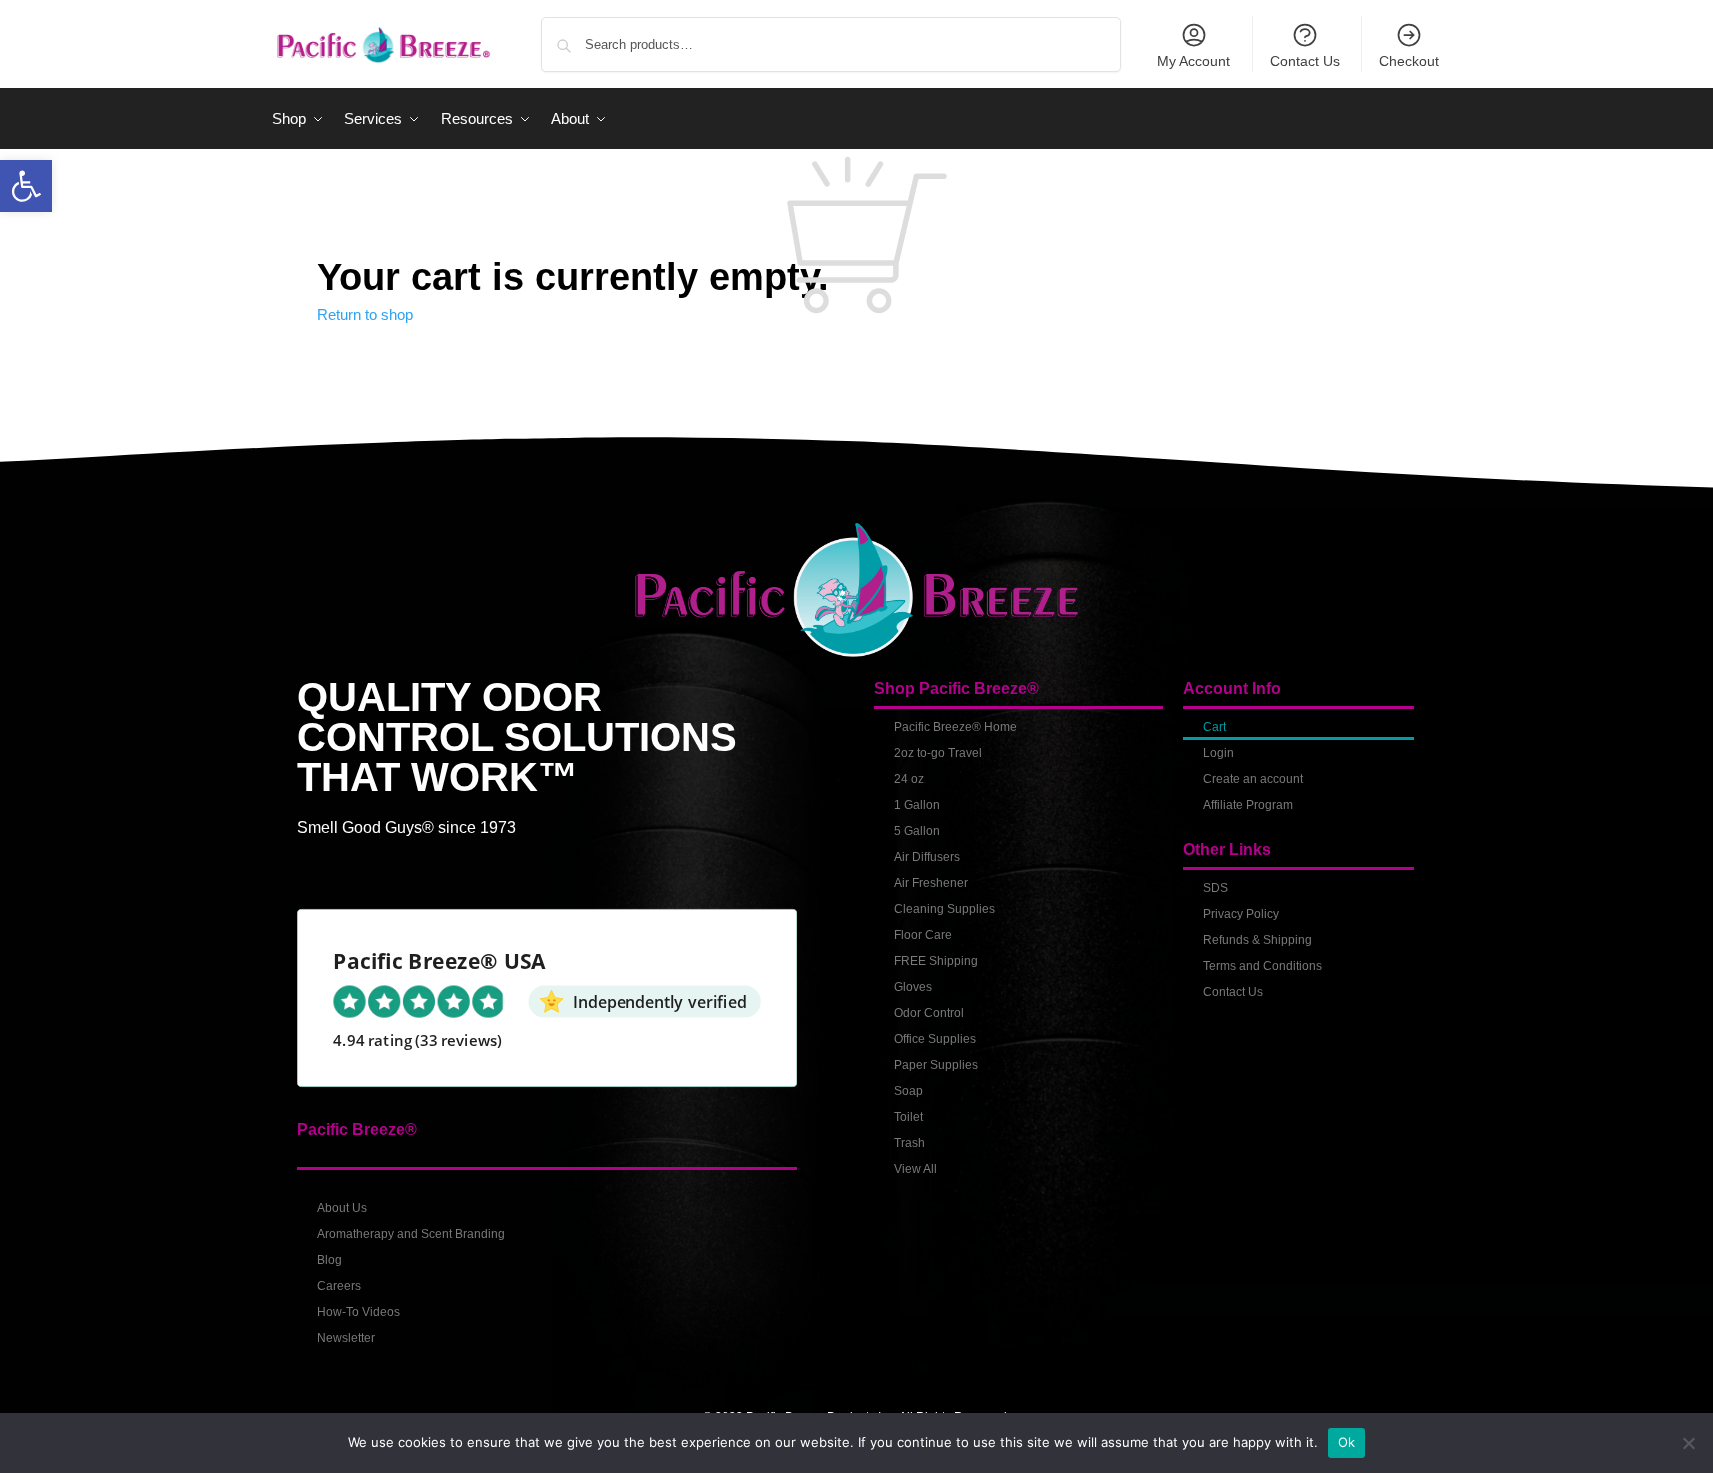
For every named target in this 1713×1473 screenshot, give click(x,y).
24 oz (909, 779)
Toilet (908, 1117)
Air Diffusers (927, 857)
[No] (1688, 1443)
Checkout (1409, 61)
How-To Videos (358, 1312)
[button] (26, 186)
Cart (1214, 727)
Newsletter (346, 1338)
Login (1218, 753)
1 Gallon (917, 805)
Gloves (913, 987)
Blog (329, 1260)
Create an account (1253, 779)
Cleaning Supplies (944, 909)
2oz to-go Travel (938, 753)
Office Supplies (935, 1039)
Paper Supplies (936, 1065)
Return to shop (365, 315)
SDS (1215, 888)
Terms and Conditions (1262, 966)
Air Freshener (931, 883)
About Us (342, 1208)
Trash (909, 1143)
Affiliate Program (1248, 805)
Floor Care (923, 935)
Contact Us (1305, 61)
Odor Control (929, 1013)
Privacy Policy (1241, 914)
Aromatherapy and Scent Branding (411, 1234)
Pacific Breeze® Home (955, 727)
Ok (1347, 1442)
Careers (339, 1286)
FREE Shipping (936, 961)
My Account (1193, 61)
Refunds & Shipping (1257, 940)
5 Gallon (917, 831)
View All (915, 1169)
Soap (908, 1091)
